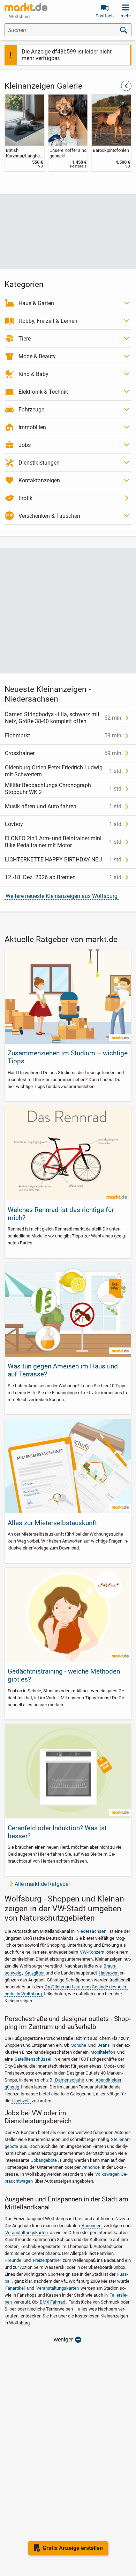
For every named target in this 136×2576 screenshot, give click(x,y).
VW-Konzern (92, 1952)
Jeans (104, 2045)
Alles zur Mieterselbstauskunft (52, 1523)
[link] (25, 133)
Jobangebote (44, 2160)
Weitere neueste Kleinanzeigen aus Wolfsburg (62, 896)
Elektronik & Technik (43, 392)
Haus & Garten (36, 303)
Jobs (25, 445)
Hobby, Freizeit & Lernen (48, 321)
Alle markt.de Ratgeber (42, 1884)
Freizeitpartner (47, 2260)
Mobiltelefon (103, 2052)
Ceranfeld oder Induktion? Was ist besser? (57, 1832)
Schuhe (79, 2045)
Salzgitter (34, 1973)
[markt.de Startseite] (26, 7)
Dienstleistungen (39, 463)
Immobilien (32, 427)
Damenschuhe (70, 2080)
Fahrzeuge (31, 410)
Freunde (13, 2260)
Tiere (25, 339)
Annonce (91, 2167)
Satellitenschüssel (33, 2059)
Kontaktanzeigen (39, 480)
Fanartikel (15, 2288)
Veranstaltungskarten (27, 2232)
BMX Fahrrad (52, 2302)
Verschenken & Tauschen (49, 516)
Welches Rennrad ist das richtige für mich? (61, 1214)
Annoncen (92, 2226)
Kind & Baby (33, 374)
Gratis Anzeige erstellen (73, 2548)
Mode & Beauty (37, 356)
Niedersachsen (91, 1931)
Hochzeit (21, 2101)
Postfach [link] (105, 16)
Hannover (108, 1973)
